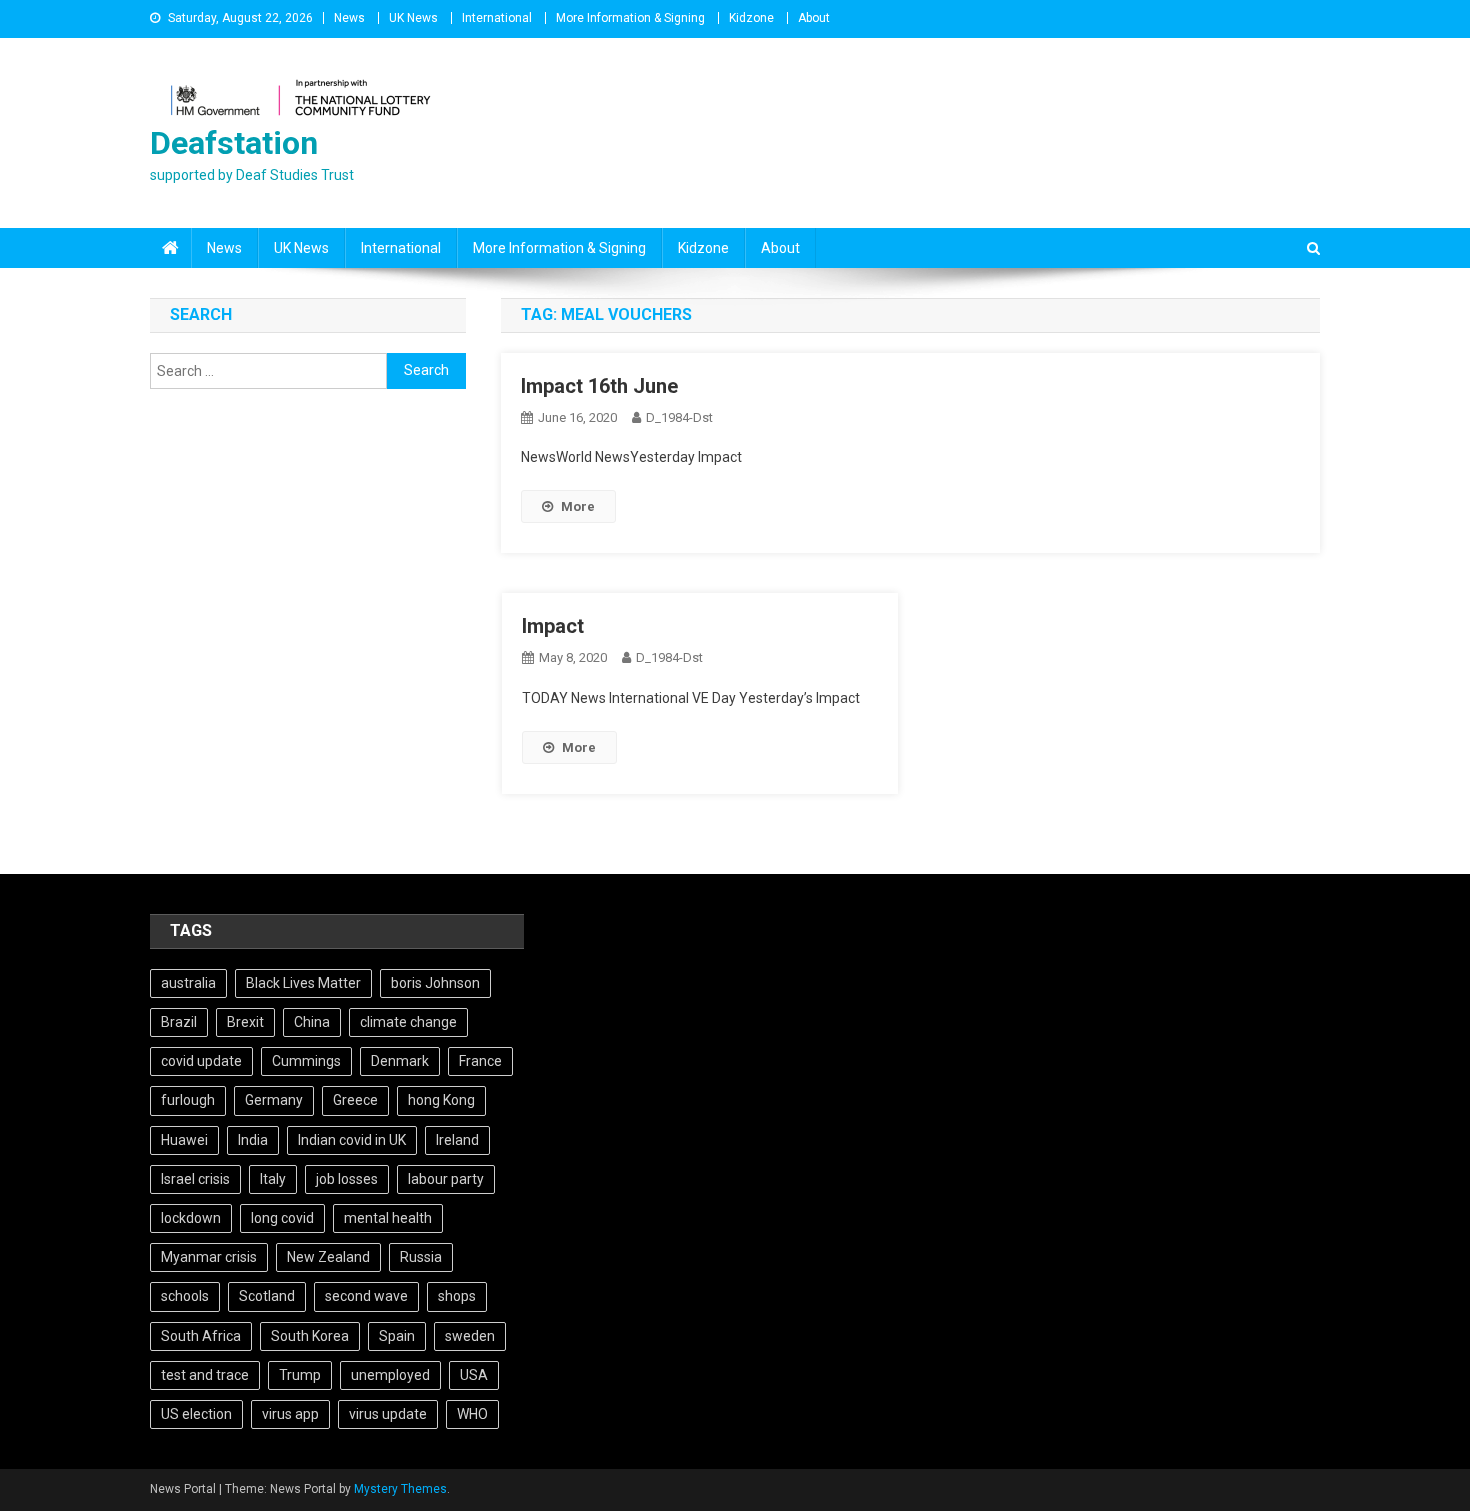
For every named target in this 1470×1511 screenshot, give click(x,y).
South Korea (310, 1336)
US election (196, 1414)
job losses (347, 1179)
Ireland (457, 1140)
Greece (355, 1100)
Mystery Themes (400, 1489)
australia (188, 983)
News (349, 18)
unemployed (390, 1375)
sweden (470, 1336)
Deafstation (234, 143)
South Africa (201, 1336)
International (497, 18)
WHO (472, 1414)
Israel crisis (195, 1179)
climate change (408, 1022)
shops (457, 1296)
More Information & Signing (630, 18)
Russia (421, 1257)
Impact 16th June (599, 386)
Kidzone (751, 18)
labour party (446, 1179)
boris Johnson (435, 983)
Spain (397, 1336)
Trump (300, 1375)
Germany (274, 1100)
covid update (201, 1061)
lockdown (191, 1218)
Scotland (267, 1296)
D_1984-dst (679, 417)
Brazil (179, 1022)
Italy (273, 1179)
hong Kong (441, 1100)
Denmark (400, 1061)
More (578, 506)
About (814, 18)
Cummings (306, 1061)
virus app (290, 1414)
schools (185, 1296)
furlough (188, 1100)
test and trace (205, 1375)
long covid (282, 1218)
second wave (366, 1296)
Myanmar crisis (209, 1257)
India (253, 1140)
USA (474, 1375)
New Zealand (328, 1257)
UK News (413, 18)
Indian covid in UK (352, 1140)
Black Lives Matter (303, 983)
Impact (553, 626)
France (480, 1061)
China (312, 1022)
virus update (388, 1414)
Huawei (184, 1140)
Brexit (245, 1022)
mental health (388, 1218)
